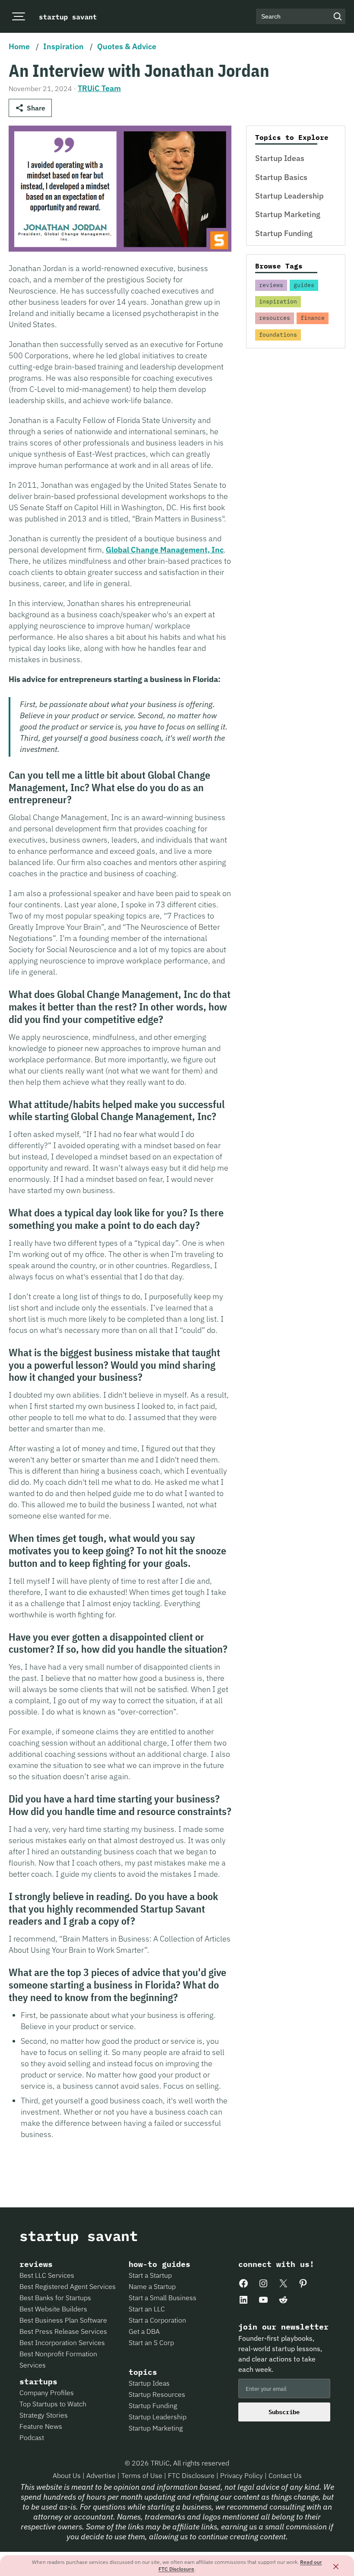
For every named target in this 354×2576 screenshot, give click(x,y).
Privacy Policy (242, 2475)
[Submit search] (338, 16)
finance (313, 318)
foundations (278, 335)
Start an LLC (147, 2309)
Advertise (101, 2475)
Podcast (32, 2437)
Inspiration (63, 46)
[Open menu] (18, 17)
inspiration (278, 301)
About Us (68, 2475)
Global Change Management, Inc (165, 550)
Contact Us (285, 2475)
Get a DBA (144, 2331)
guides (304, 285)
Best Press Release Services (63, 2331)
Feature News (41, 2426)
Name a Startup (152, 2286)
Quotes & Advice (127, 46)
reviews (271, 285)
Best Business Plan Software (63, 2320)
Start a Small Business (163, 2298)
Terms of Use (143, 2475)
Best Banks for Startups (55, 2298)
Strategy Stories (44, 2415)
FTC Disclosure (192, 2475)
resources (275, 318)
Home (19, 46)
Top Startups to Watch (53, 2404)
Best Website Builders (53, 2309)
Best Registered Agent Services (68, 2286)
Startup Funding (284, 233)
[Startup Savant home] (68, 16)
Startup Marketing (288, 214)
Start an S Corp (151, 2342)
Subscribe (284, 2412)
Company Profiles (47, 2393)
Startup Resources (157, 2394)
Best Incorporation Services (62, 2342)
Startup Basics (281, 177)
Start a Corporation (157, 2320)
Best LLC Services (47, 2275)
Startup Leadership (289, 196)
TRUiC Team (99, 88)
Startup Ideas (280, 158)
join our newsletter (283, 2327)
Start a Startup (150, 2275)
